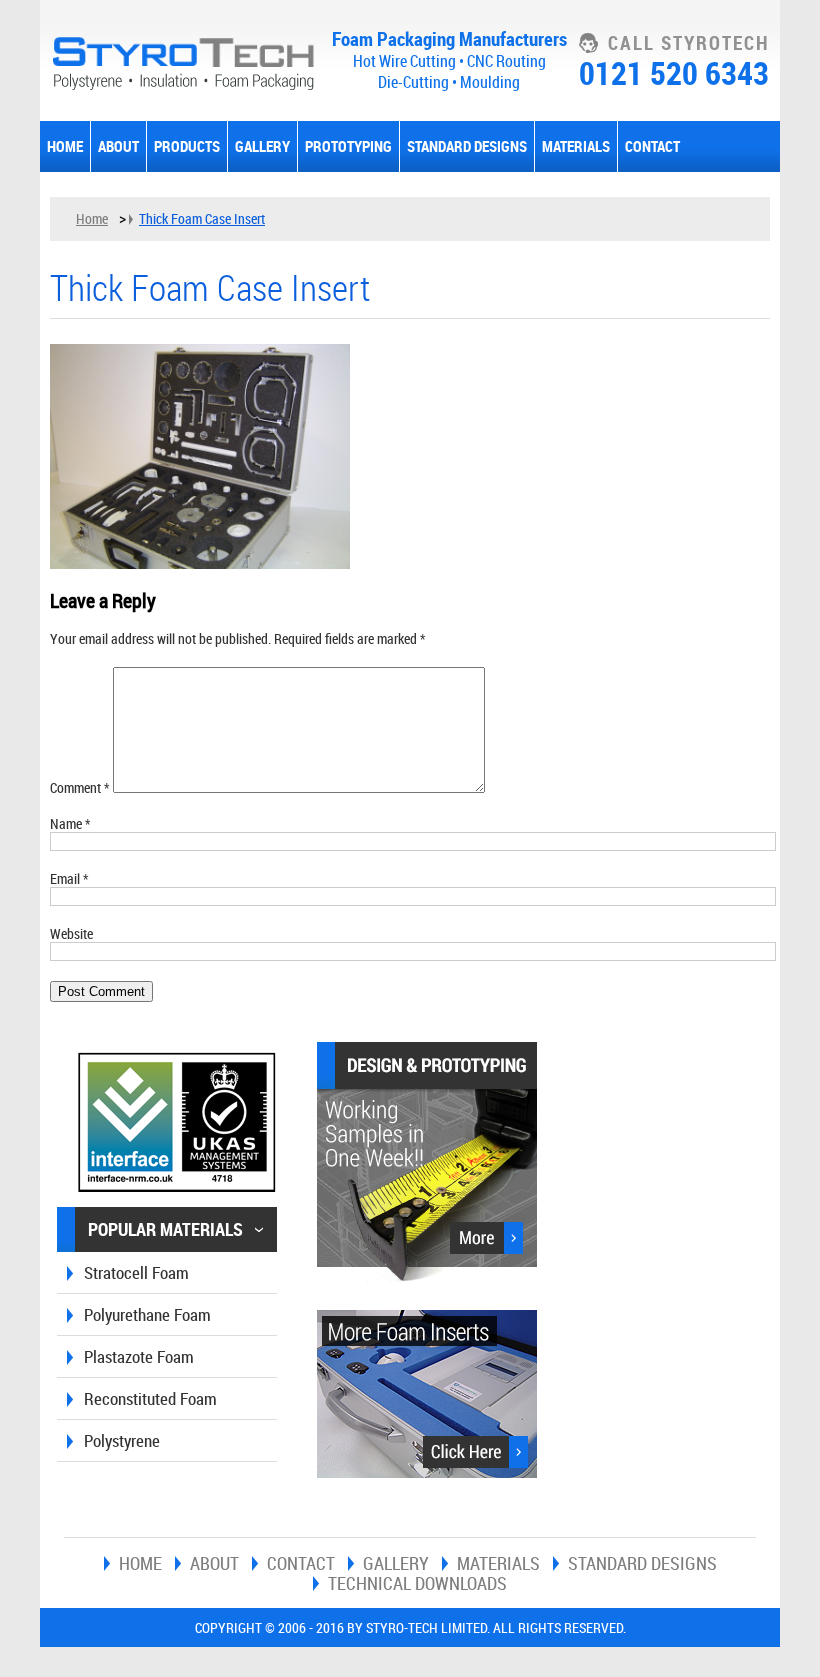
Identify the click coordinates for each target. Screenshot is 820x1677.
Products (187, 146)
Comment (80, 787)
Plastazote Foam (139, 1356)
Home (65, 146)
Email (69, 878)
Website (71, 933)
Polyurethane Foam (147, 1314)
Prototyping (348, 146)
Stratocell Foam (136, 1272)
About (118, 146)
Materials (576, 146)
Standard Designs (467, 146)
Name (70, 823)
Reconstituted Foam (150, 1398)
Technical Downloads (417, 1583)
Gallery (262, 146)
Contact (652, 146)
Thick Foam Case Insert (202, 218)
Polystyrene (122, 1440)
